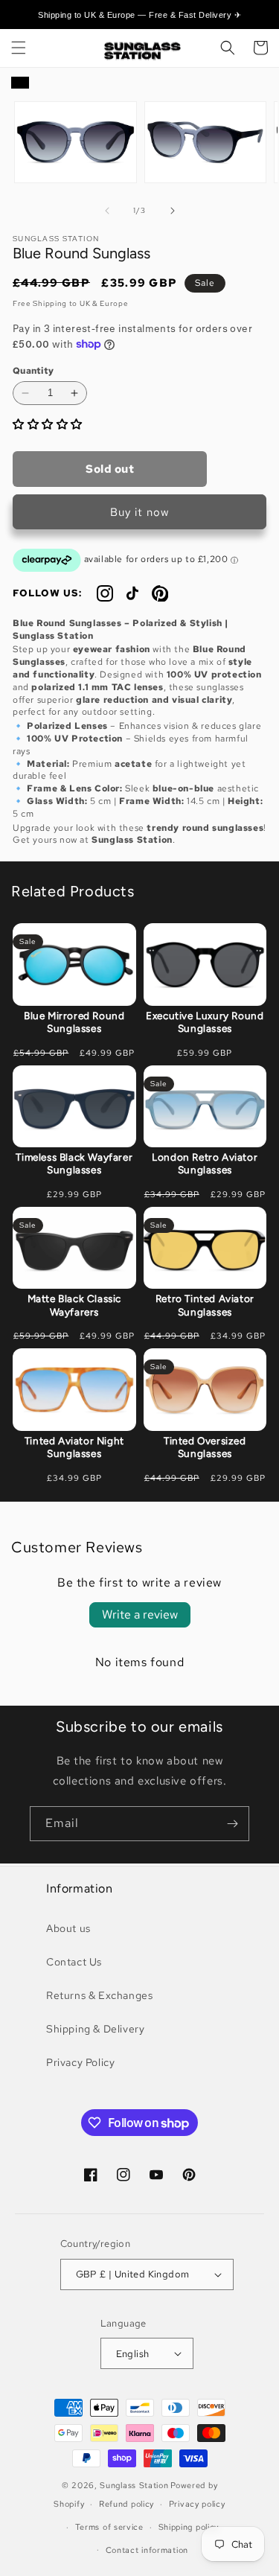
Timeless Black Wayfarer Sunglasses (74, 1164)
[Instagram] (105, 593)
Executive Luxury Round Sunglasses (205, 1022)
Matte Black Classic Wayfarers (74, 1305)
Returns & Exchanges (99, 1995)
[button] (19, 48)
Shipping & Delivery (95, 2029)
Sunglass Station (134, 2485)
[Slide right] (173, 211)
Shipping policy (189, 2527)
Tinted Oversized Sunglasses (205, 1447)
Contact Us (74, 1962)
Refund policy (126, 2504)
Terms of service (109, 2527)
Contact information (147, 2550)
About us (68, 1928)
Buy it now (139, 512)
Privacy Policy (80, 2062)
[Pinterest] (160, 593)
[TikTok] (132, 593)
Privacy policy (197, 2504)
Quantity (33, 371)
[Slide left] (107, 211)
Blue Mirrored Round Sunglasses (74, 1022)
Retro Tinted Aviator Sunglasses (205, 1305)
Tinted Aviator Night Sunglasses (74, 1447)
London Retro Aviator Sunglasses (205, 1164)
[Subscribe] (232, 1824)
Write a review (140, 1614)
